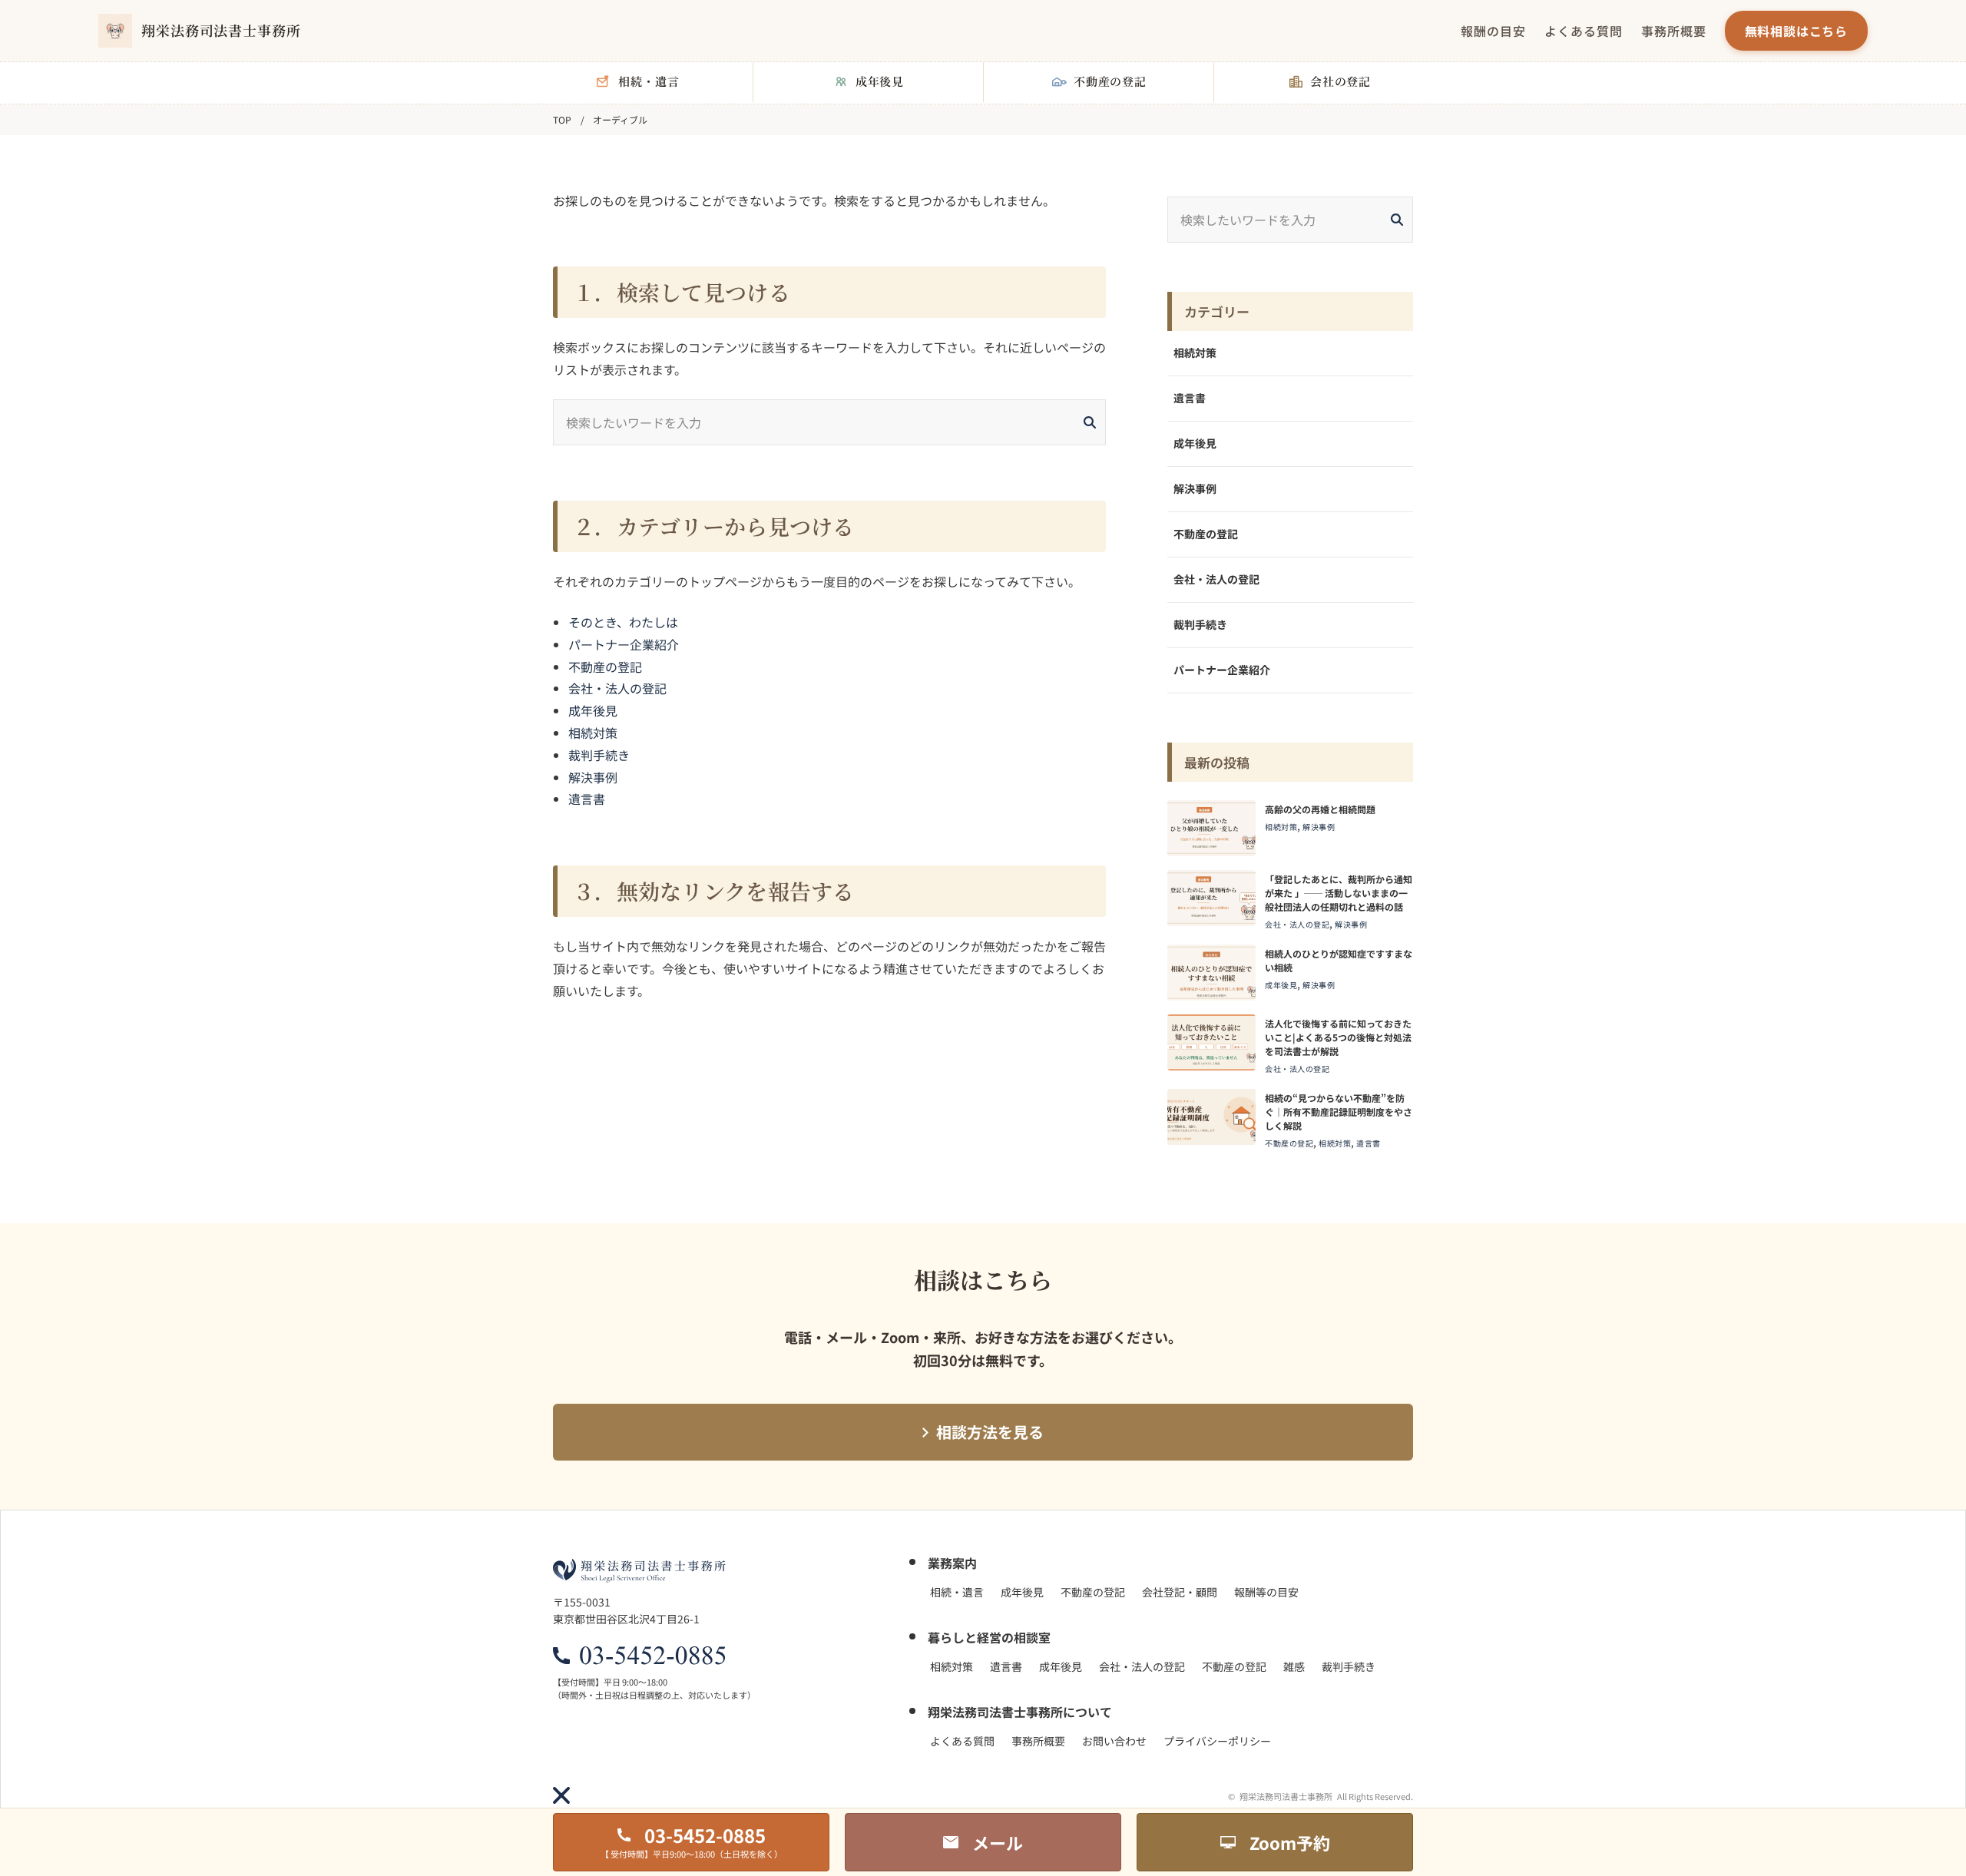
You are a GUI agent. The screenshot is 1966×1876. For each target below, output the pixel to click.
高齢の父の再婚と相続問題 (1320, 809)
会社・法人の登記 (617, 688)
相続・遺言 (957, 1592)
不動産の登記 (605, 667)
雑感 (1294, 1666)
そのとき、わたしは (623, 622)
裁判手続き (599, 755)
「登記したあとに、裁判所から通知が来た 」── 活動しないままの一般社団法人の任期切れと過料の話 (1339, 893)
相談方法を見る (990, 1432)
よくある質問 (1584, 31)
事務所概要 (1674, 31)
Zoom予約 (1290, 1842)
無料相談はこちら (1796, 31)
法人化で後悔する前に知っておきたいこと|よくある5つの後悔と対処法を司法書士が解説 (1338, 1037)
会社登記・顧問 (1180, 1592)
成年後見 (593, 710)
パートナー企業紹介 (624, 644)
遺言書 (587, 799)
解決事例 (593, 777)
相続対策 (593, 733)
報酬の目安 (1493, 31)
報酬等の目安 (1266, 1592)
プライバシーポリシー (1217, 1741)
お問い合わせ (1114, 1741)
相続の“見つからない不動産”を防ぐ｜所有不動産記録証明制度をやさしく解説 (1339, 1112)
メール (998, 1842)
